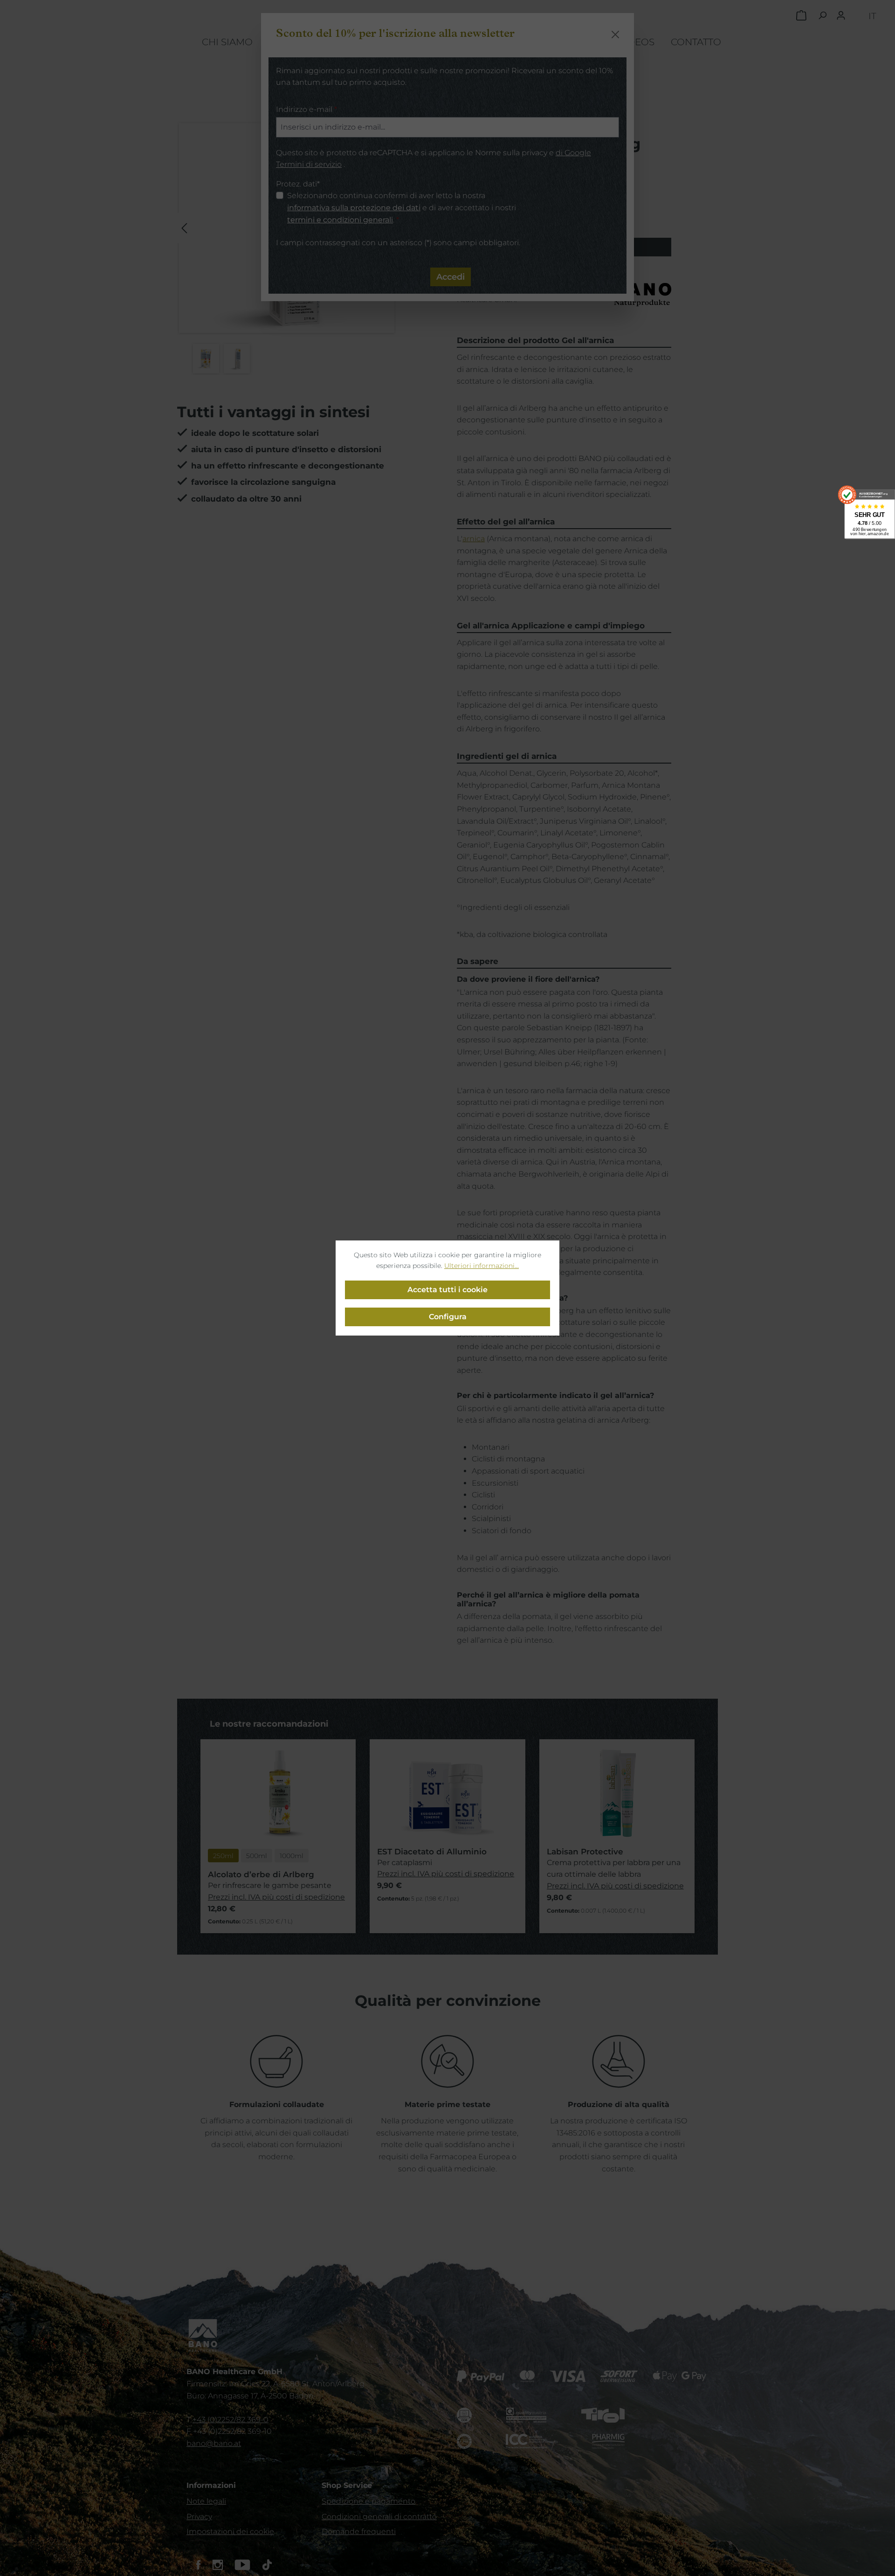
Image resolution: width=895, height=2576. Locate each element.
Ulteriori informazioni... (482, 1266)
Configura (448, 1317)
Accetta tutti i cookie (447, 1290)
